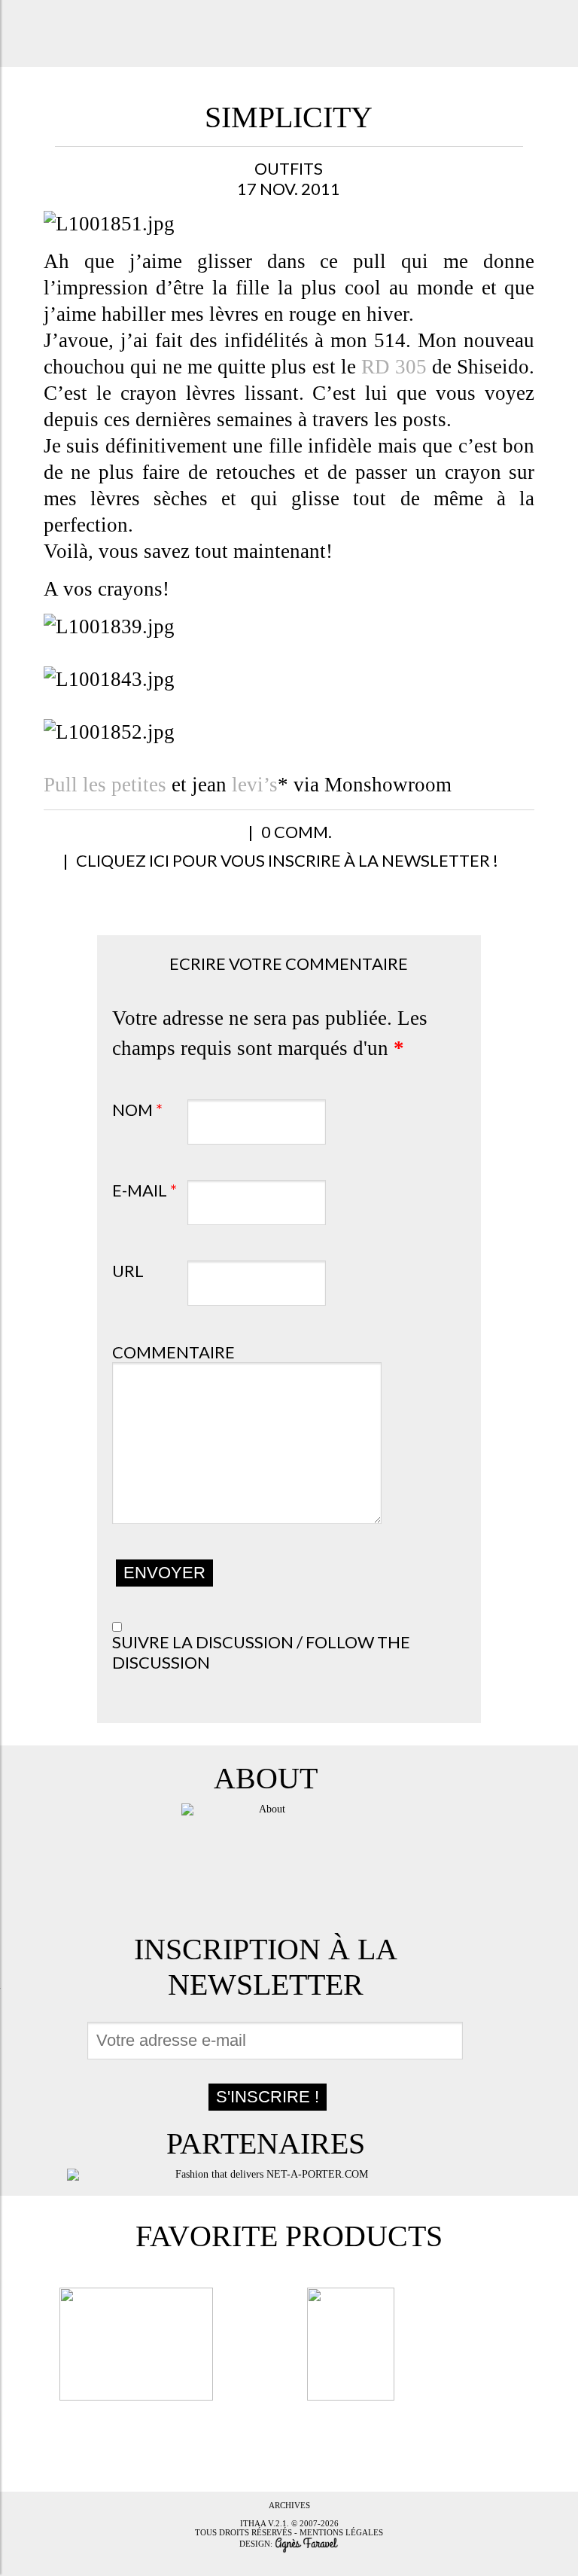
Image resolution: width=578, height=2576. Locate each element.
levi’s (255, 785)
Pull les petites (105, 785)
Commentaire (173, 1352)
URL (128, 1271)
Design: (257, 2544)
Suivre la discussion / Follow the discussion (261, 1652)
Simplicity (289, 117)
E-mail (144, 1190)
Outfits (289, 168)
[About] (266, 1860)
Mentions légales (341, 2532)
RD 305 (391, 367)
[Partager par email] (216, 840)
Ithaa (253, 2523)
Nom (137, 1110)
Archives (289, 2505)
